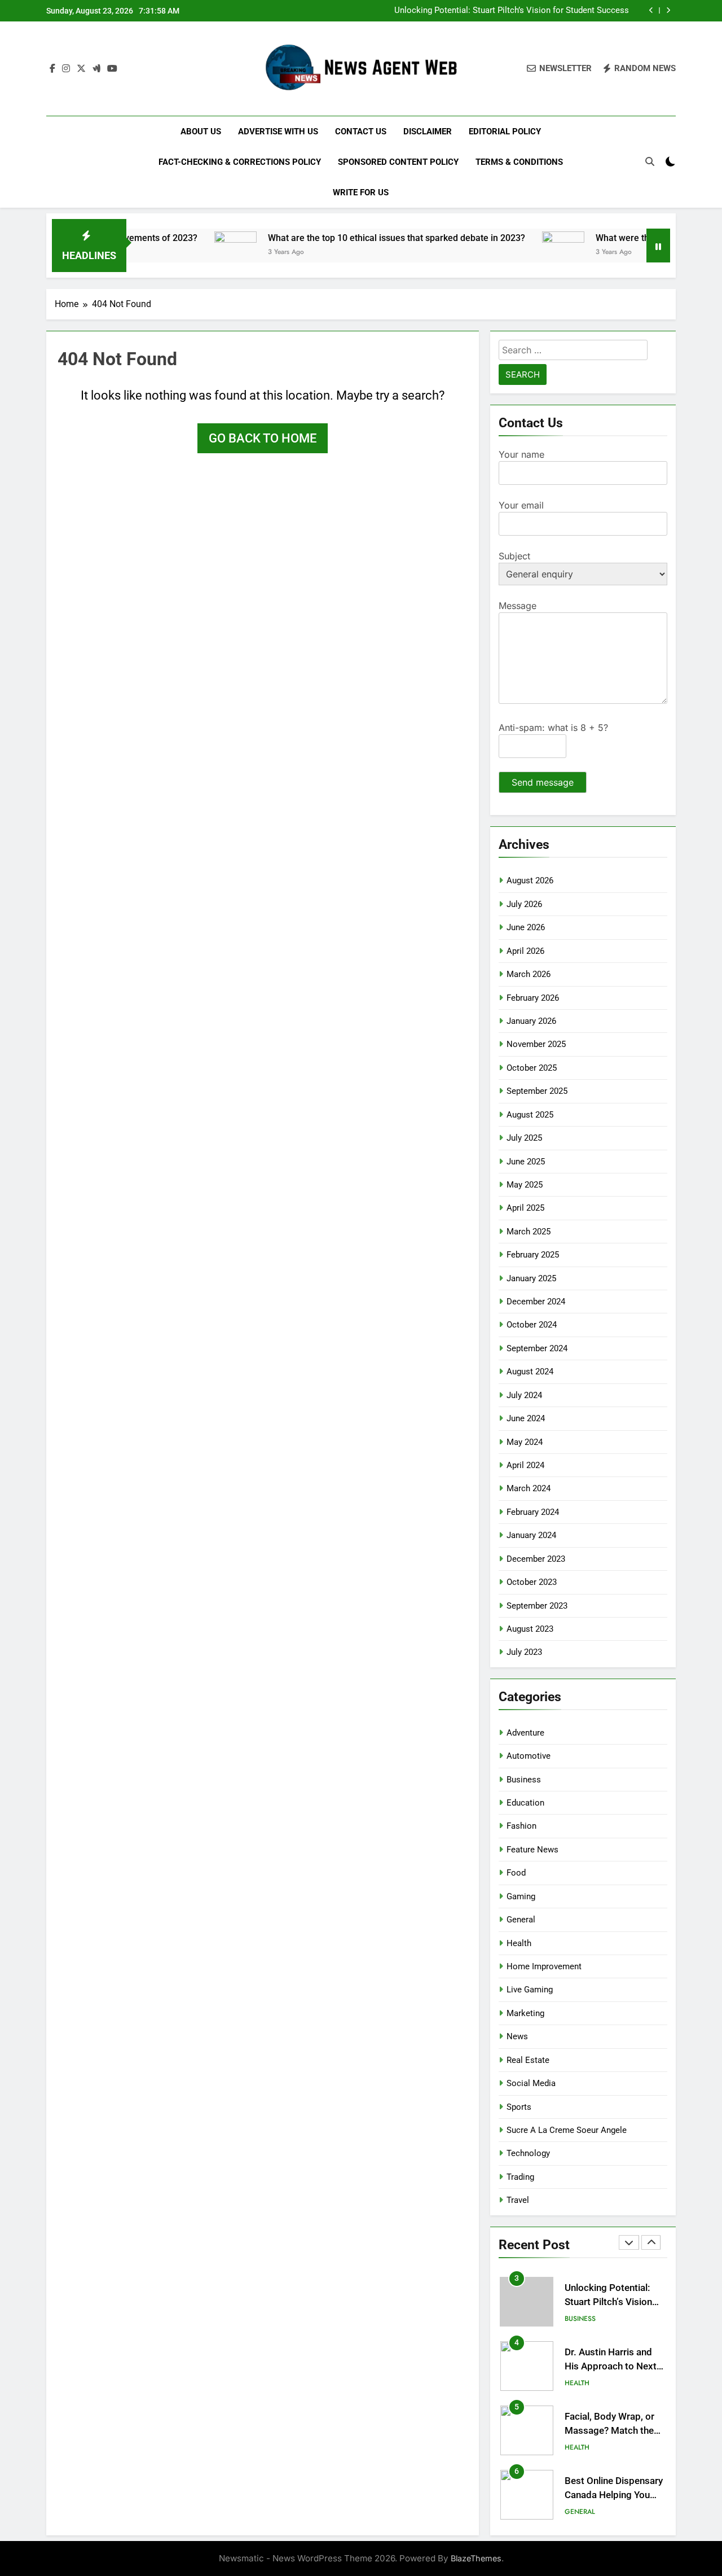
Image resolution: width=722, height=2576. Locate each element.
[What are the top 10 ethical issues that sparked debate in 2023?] (191, 253)
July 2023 (524, 1652)
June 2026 (526, 927)
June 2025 (526, 1162)
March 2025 (529, 1232)
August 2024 (530, 1372)
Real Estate (528, 2060)
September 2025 (537, 1091)
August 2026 (530, 880)
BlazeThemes (476, 2558)
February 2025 (533, 1255)
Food (516, 1873)
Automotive (529, 1756)
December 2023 (536, 1559)
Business (524, 1780)
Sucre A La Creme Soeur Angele (567, 2130)
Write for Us (361, 192)
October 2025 (532, 1068)
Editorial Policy (505, 132)
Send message (543, 782)
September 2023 (537, 1606)
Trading (520, 2177)
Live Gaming (530, 1990)
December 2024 (536, 1302)
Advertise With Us (278, 132)
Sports (519, 2107)
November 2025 (536, 1044)
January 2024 (531, 1535)
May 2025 (525, 1185)
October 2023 (532, 1582)
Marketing (525, 2013)
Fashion (521, 1826)
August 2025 (530, 1115)
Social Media (531, 2083)
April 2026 (525, 951)
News (517, 2036)
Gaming (521, 1896)
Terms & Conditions (519, 162)
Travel (518, 2200)
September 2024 (537, 1348)
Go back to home (263, 438)
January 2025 (531, 1278)
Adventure (525, 1733)
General (521, 1920)
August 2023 (530, 1629)
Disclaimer (428, 132)
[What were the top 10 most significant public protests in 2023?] (519, 253)
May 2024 (525, 1442)
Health (519, 1943)
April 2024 (525, 1465)
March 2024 (529, 1488)
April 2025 (525, 1208)
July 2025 (524, 1138)
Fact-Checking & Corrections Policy (240, 162)
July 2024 (524, 1395)
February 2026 (533, 998)
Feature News (532, 1850)
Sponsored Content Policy (398, 162)
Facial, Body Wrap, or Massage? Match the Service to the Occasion (615, 2431)
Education (525, 1803)
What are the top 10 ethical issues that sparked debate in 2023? (352, 238)
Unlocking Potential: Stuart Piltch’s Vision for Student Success (512, 11)
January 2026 (531, 1021)
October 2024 (532, 1325)
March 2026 (529, 974)
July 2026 (524, 904)
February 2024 (533, 1512)
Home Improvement (544, 1966)
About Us (201, 132)
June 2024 (526, 1418)
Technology (528, 2153)
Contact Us (361, 132)
